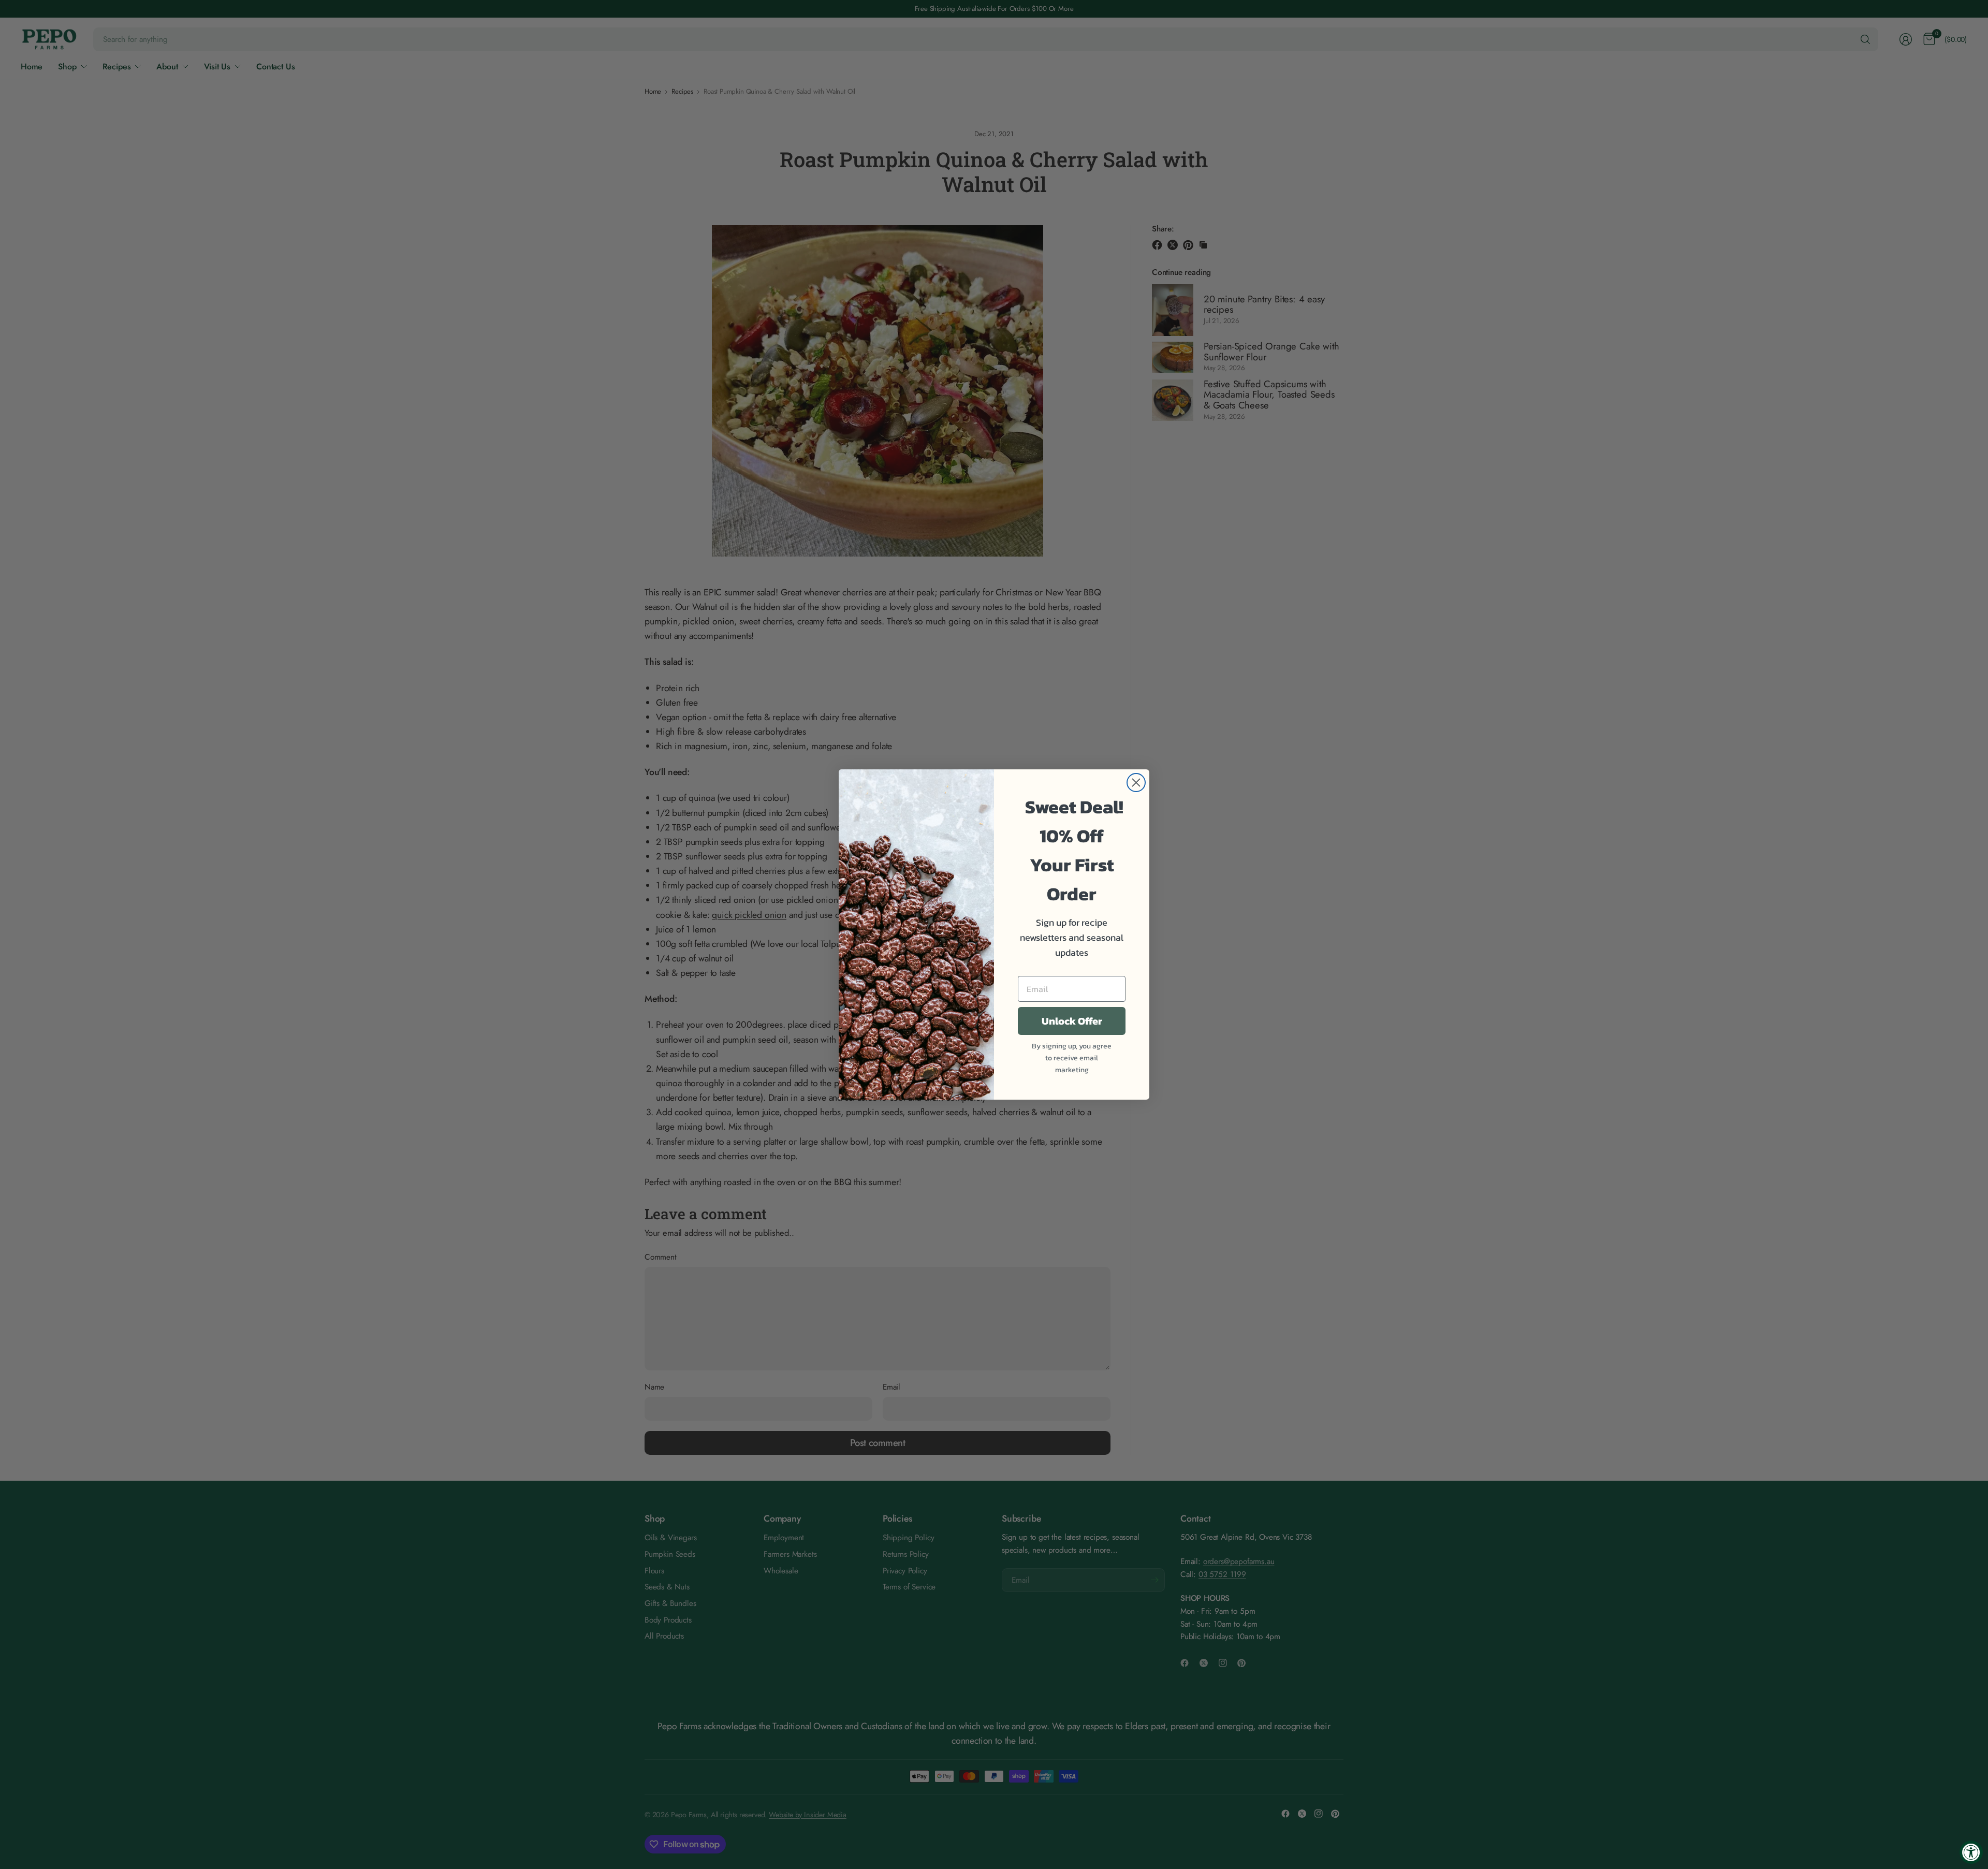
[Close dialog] (1136, 783)
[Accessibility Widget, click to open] (1971, 1852)
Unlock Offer (1072, 1021)
